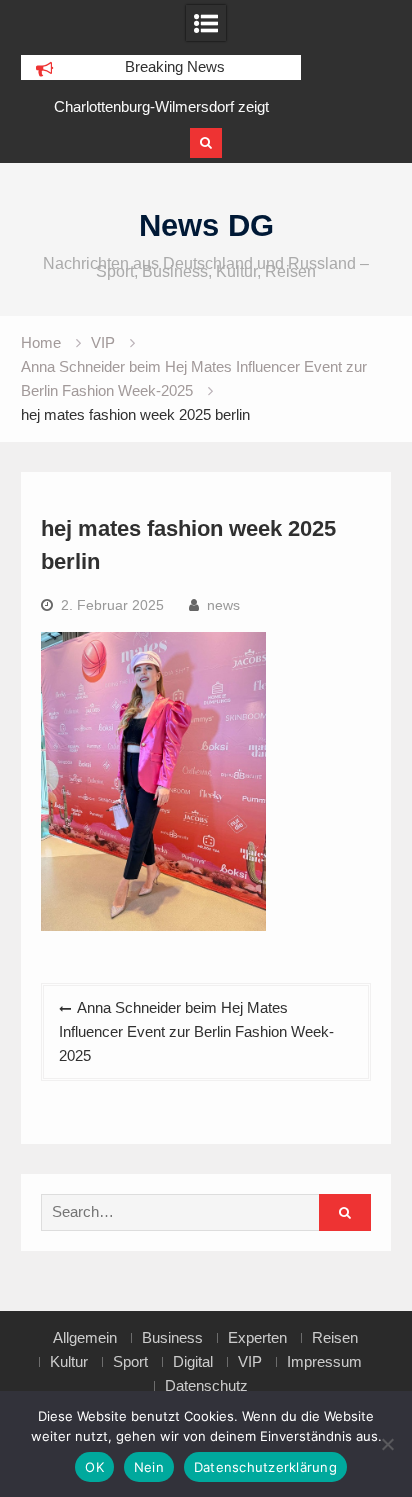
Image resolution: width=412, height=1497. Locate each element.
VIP (250, 1362)
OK (94, 1467)
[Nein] (387, 1444)
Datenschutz (206, 1386)
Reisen (335, 1338)
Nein (149, 1467)
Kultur (69, 1362)
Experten (257, 1338)
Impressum (324, 1362)
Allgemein (85, 1338)
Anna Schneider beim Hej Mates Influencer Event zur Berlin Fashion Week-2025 (196, 1031)
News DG (206, 225)
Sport (130, 1362)
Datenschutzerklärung (265, 1467)
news (223, 605)
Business (172, 1338)
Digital (193, 1362)
